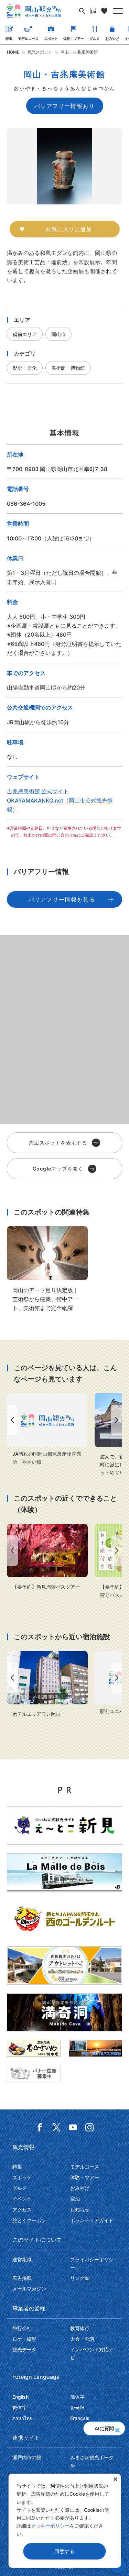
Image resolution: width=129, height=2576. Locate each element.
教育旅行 (80, 2328)
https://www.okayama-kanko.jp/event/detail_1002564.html (47, 1557)
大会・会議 (82, 2339)
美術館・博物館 (68, 368)
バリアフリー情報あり (65, 106)
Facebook (40, 2127)
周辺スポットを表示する (58, 1143)
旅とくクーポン (29, 2220)
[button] (117, 2428)
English (20, 2397)
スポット (51, 38)
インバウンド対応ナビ (92, 2353)
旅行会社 (22, 2328)
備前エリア (25, 334)
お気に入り (104, 11)
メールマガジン (29, 2289)
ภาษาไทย (22, 2418)
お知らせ (80, 2210)
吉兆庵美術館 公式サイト (38, 791)
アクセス (22, 2210)
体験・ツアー (74, 38)
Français (80, 2418)
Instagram (89, 2127)
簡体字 (77, 2397)
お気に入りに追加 (68, 229)
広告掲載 (22, 2278)
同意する (64, 2551)
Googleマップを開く (58, 1169)
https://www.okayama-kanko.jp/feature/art (47, 1269)
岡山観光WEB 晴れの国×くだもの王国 (34, 11)
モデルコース (28, 38)
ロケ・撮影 (24, 2339)
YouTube (73, 2127)
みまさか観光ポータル (92, 2461)
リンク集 (80, 2278)
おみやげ (112, 38)
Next (118, 1420)
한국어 (77, 2407)
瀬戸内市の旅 (27, 2457)
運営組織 (22, 2259)
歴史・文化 (25, 368)
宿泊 (75, 2199)
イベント (22, 2199)
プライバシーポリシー (92, 2263)
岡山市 (58, 334)
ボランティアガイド (92, 2220)
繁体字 (20, 2407)
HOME (13, 52)
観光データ (24, 2349)
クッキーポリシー (50, 2526)
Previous (11, 1420)
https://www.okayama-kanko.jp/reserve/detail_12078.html (47, 1684)
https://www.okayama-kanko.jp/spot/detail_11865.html (47, 1429)
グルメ (95, 38)
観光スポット (40, 52)
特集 (9, 38)
